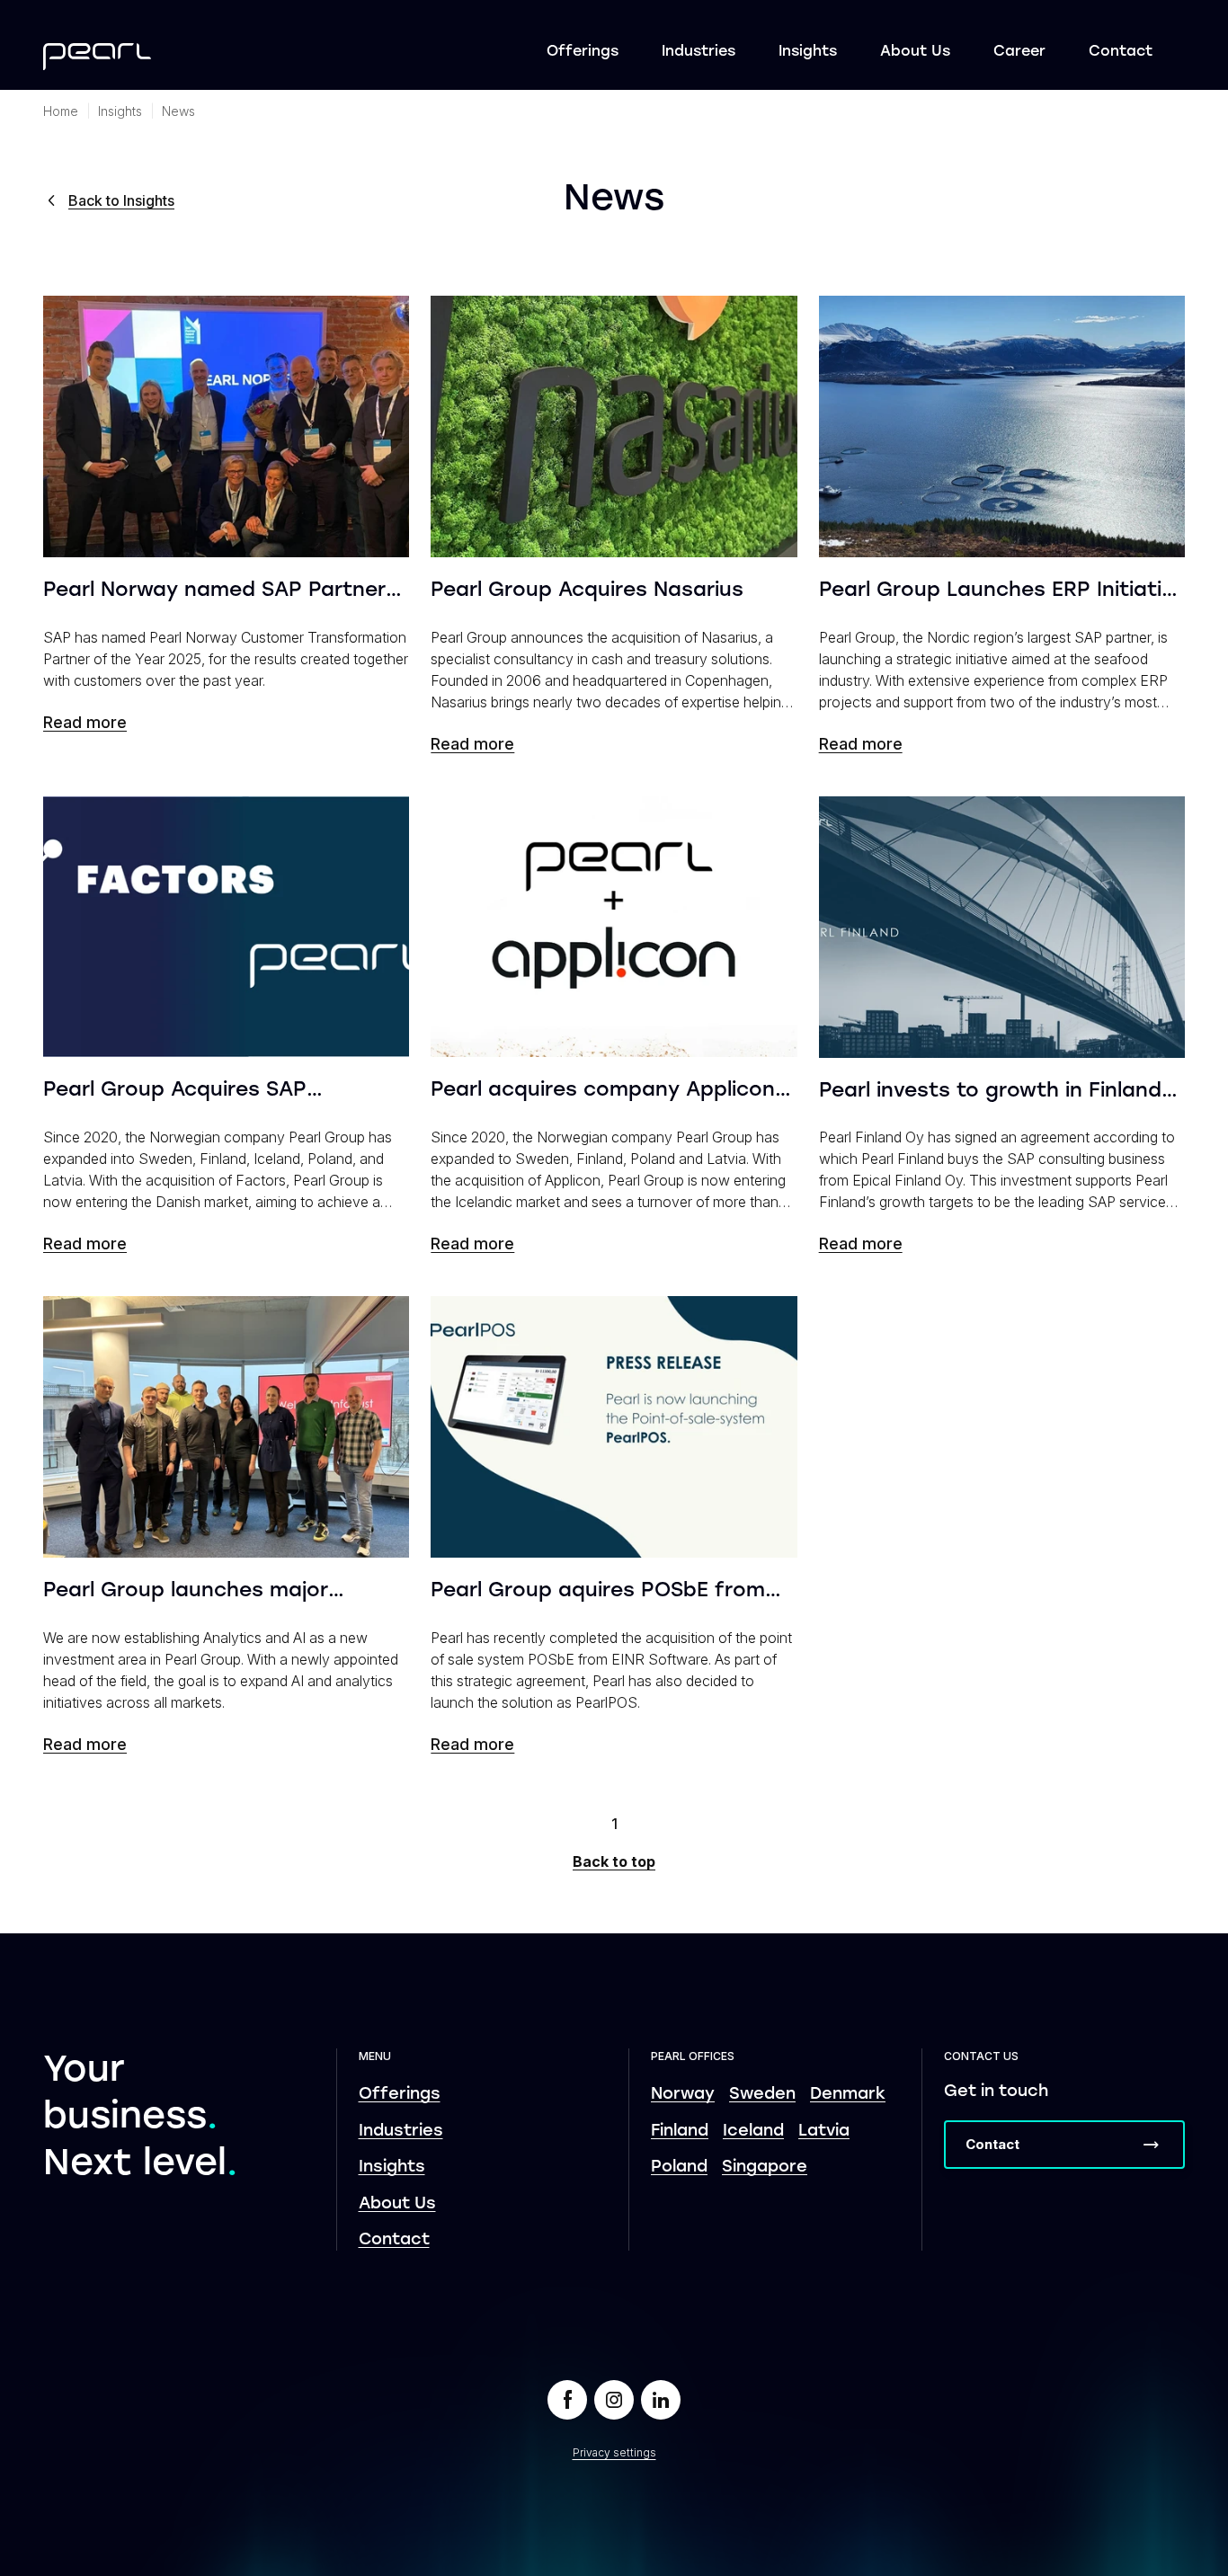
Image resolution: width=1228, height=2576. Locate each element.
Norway (683, 2095)
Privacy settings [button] (614, 2452)
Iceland (753, 2132)
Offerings (583, 52)
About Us (915, 52)
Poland (679, 2167)
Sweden (762, 2095)
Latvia (824, 2132)
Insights (808, 52)
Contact (1121, 52)
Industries (699, 52)
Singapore (765, 2167)
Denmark (848, 2095)
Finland (680, 2132)
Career (1019, 52)
